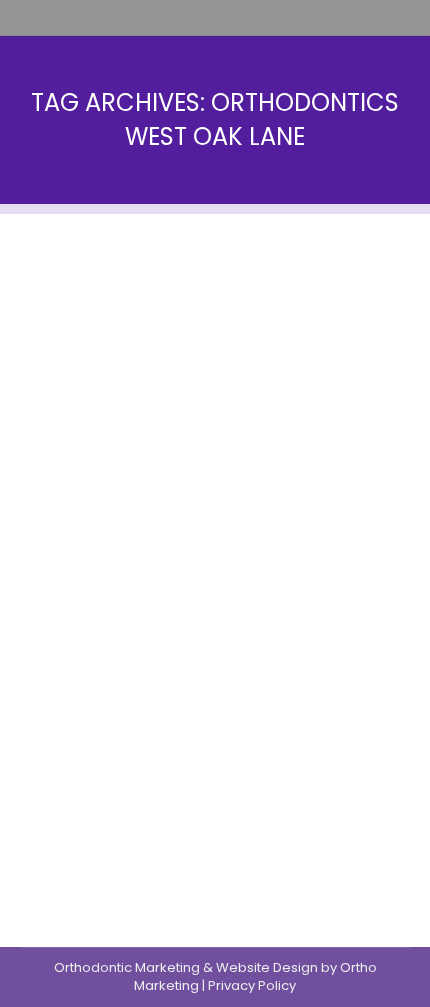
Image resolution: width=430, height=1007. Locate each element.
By (96, 643)
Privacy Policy (252, 985)
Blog (34, 642)
